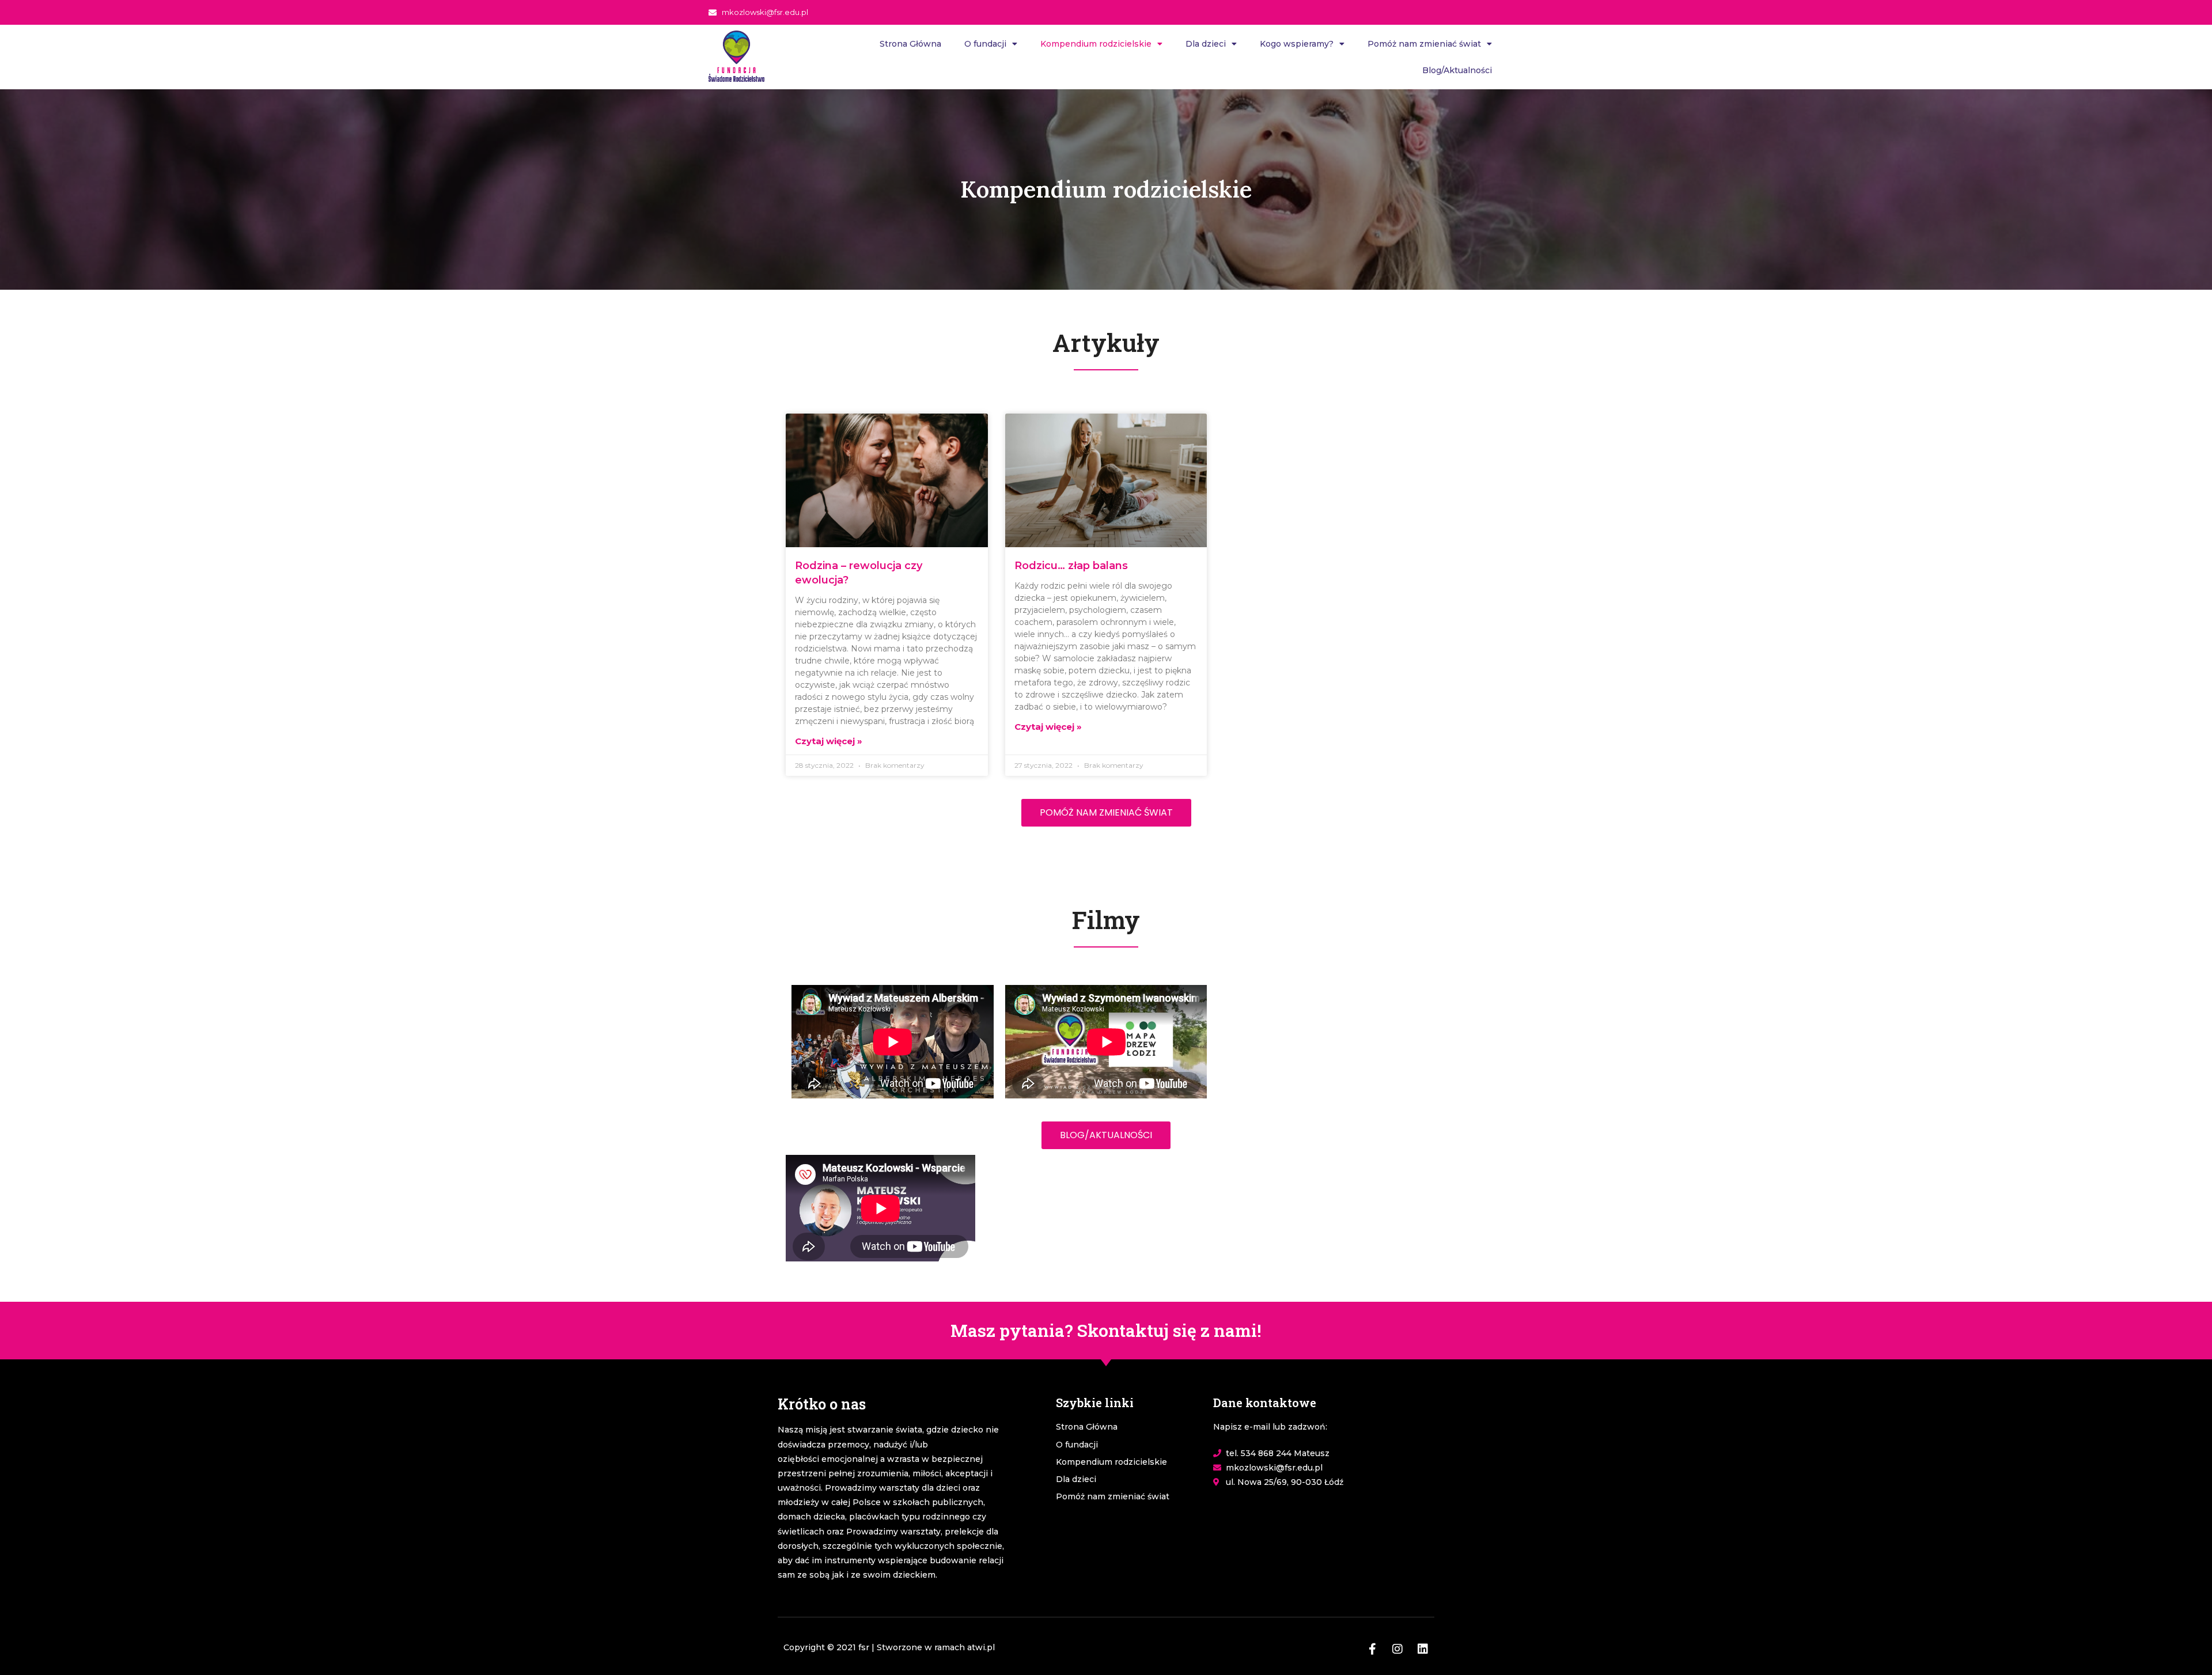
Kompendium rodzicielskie (1096, 44)
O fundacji (985, 44)
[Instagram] (1397, 1649)
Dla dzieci (1206, 44)
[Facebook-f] (1372, 1649)
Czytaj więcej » (829, 741)
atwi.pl (981, 1647)
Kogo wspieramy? (1297, 44)
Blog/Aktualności (1457, 70)
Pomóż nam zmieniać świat (1424, 44)
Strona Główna (910, 44)
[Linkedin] (1423, 1649)
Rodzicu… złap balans (1071, 566)
